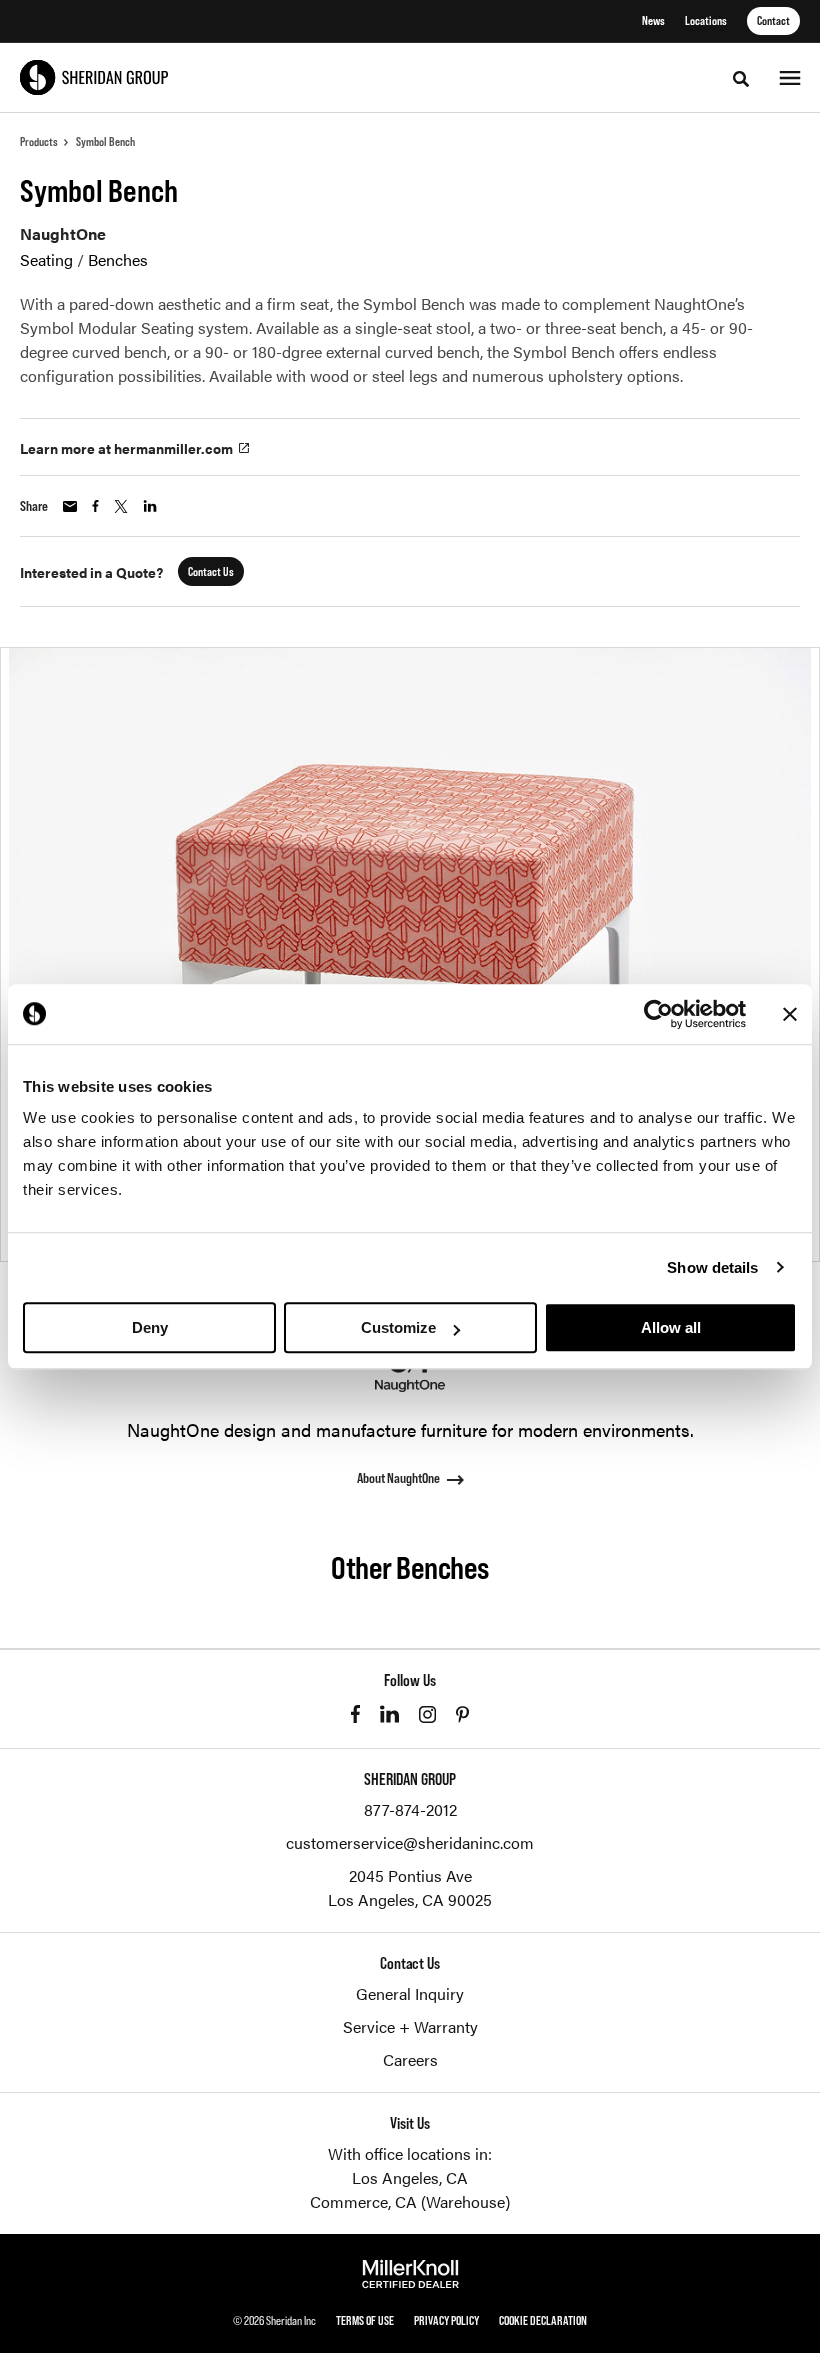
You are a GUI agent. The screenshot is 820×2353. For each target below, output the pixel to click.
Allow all (671, 1327)
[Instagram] (427, 1714)
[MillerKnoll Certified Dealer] (410, 2274)
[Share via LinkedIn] (150, 506)
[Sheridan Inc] (94, 77)
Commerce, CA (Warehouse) (410, 2201)
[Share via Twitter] (121, 506)
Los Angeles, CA (410, 2177)
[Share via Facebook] (95, 506)
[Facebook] (355, 1714)
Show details (712, 1267)
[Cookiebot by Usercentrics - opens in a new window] (658, 1014)
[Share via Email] (70, 506)
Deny (150, 1327)
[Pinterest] (462, 1714)
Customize (398, 1327)
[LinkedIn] (389, 1714)
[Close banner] (790, 1014)
